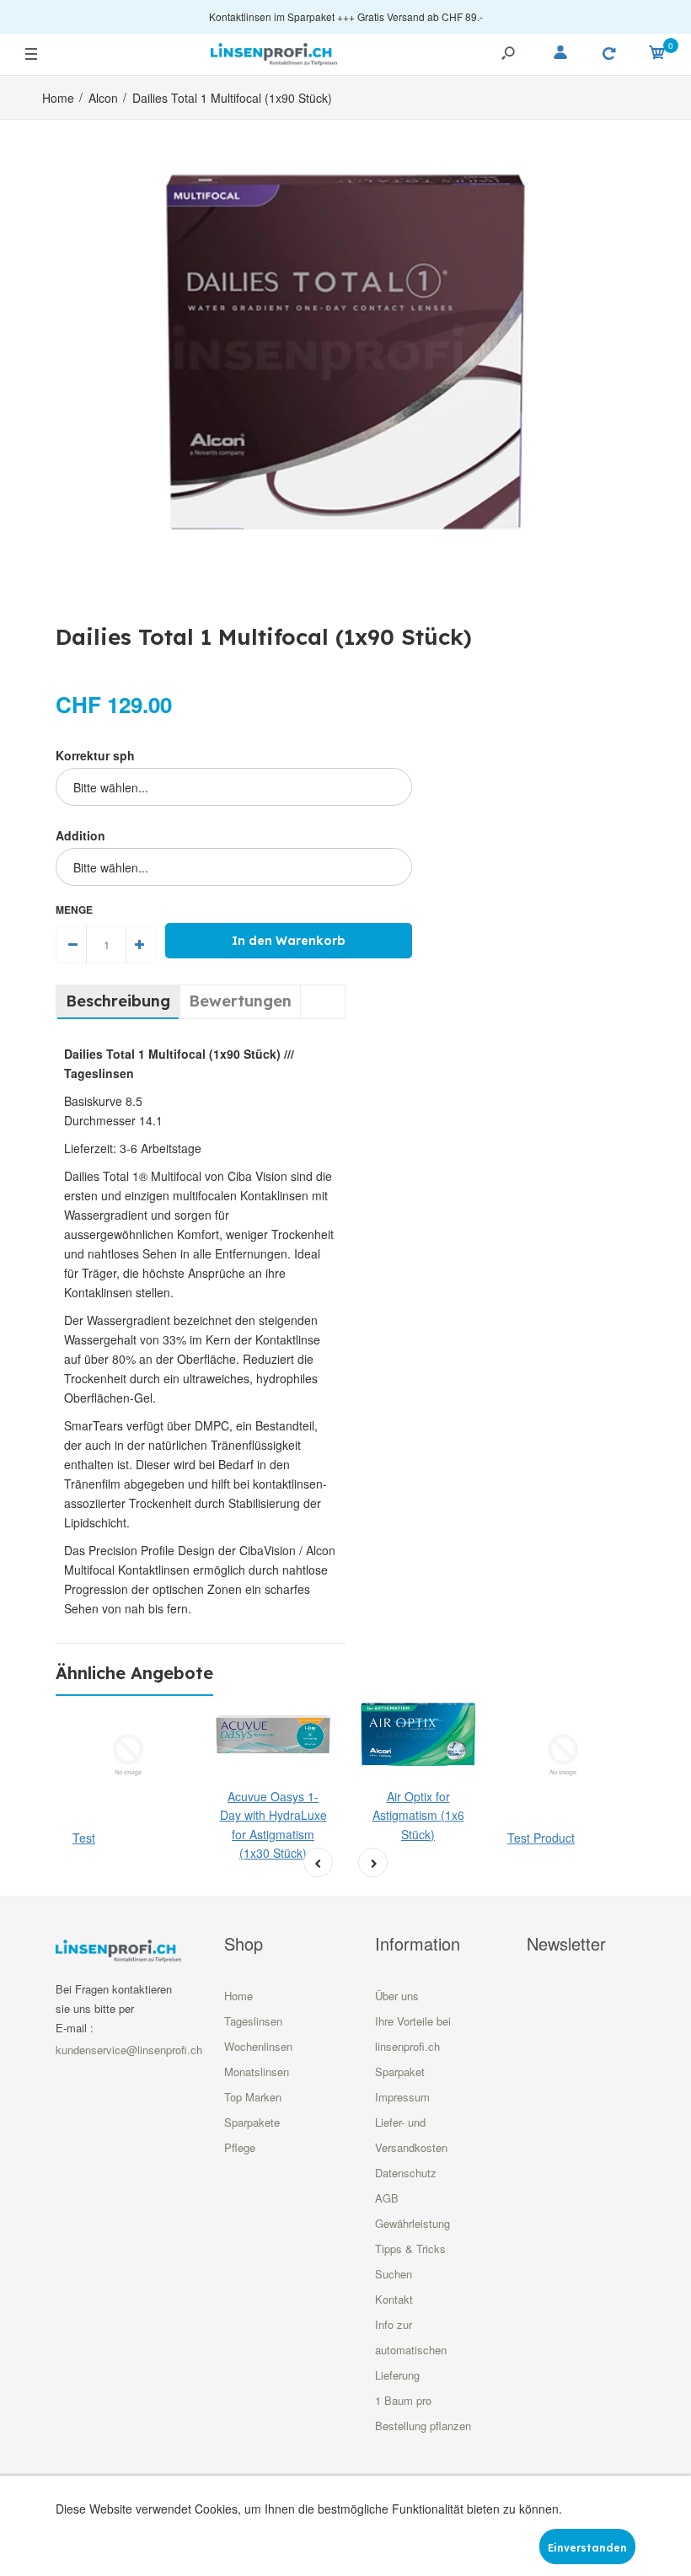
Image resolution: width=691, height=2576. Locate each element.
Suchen (394, 2274)
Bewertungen (240, 1001)
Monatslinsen (257, 2072)
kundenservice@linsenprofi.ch (129, 2050)
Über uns (397, 1996)
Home (238, 1996)
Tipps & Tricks (410, 2249)
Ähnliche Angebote (134, 1673)
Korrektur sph (95, 755)
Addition (80, 835)
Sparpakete (252, 2122)
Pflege (240, 2147)
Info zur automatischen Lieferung (411, 2350)
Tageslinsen (253, 2021)
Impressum (402, 2097)
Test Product (541, 1838)
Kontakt (394, 2299)
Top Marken (253, 2097)
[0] (657, 55)
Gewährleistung (412, 2223)
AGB (387, 2198)
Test (84, 1838)
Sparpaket (400, 2072)
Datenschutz (406, 2173)
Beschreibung (118, 1001)
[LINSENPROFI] (274, 52)
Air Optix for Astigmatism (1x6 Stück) (418, 1815)
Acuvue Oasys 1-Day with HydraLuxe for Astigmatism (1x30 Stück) (273, 1825)
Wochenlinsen (258, 2046)
